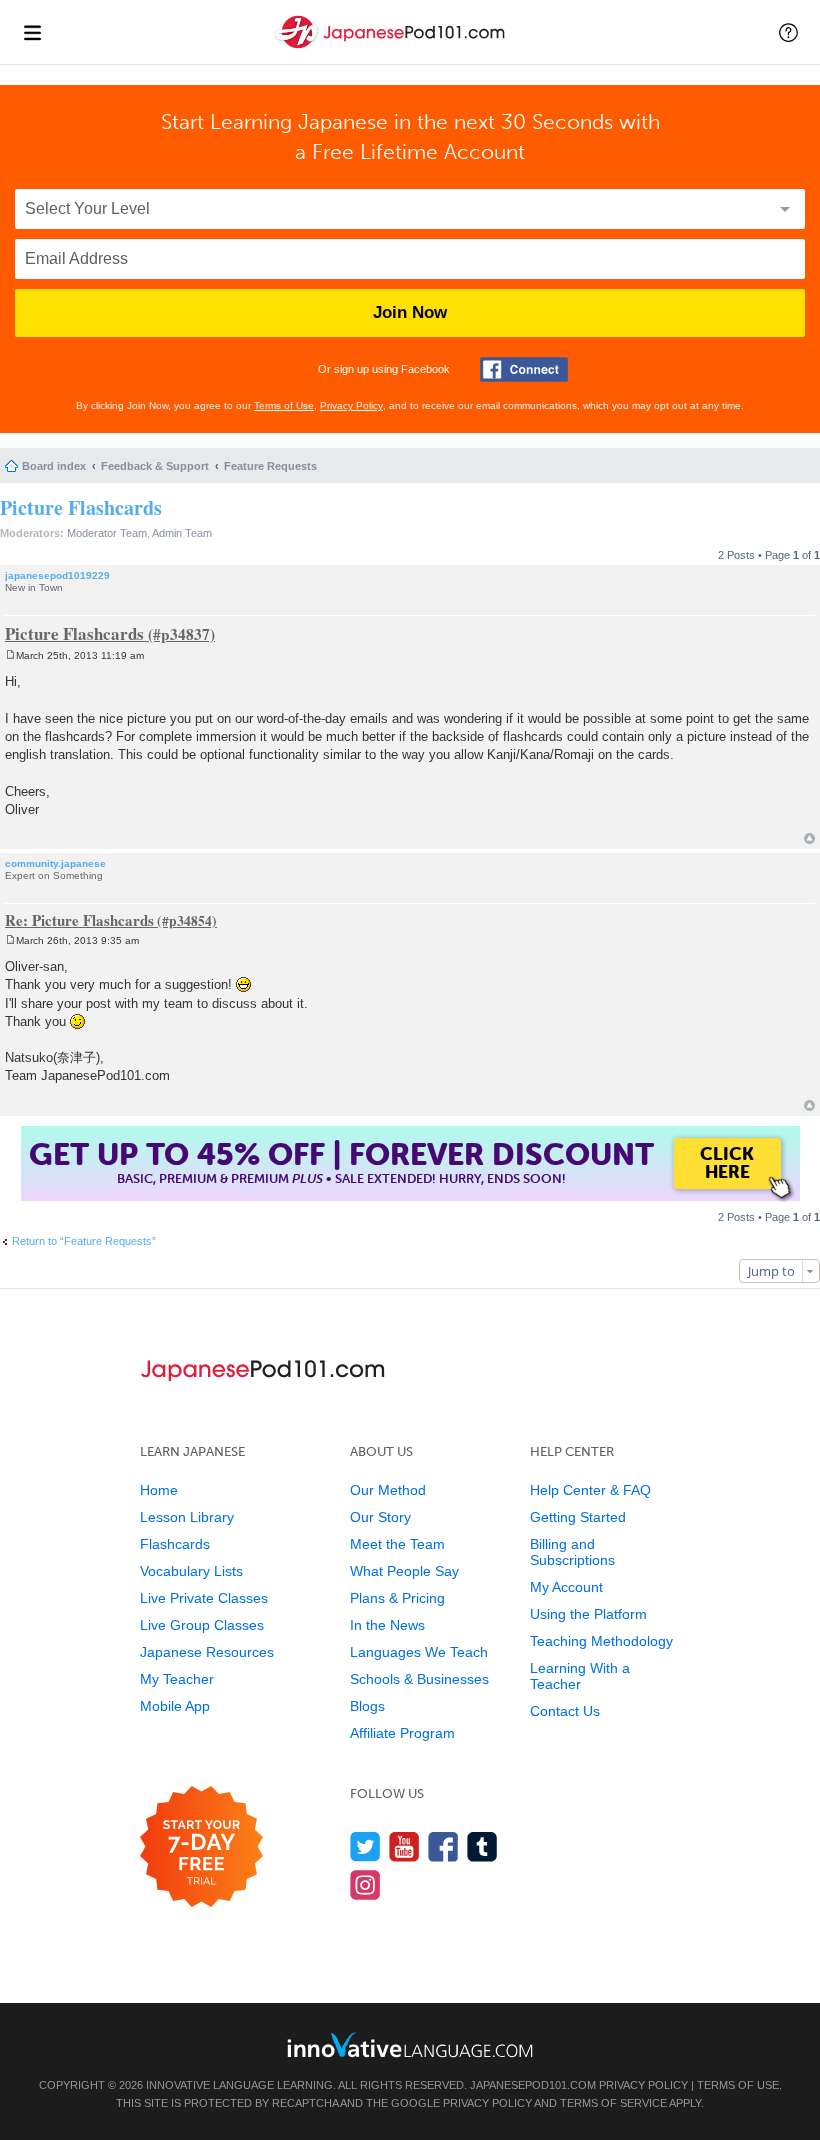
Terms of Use (284, 405)
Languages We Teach (419, 1652)
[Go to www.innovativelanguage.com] (410, 2044)
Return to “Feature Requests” (84, 1241)
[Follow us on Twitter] (365, 1846)
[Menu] (32, 32)
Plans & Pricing (397, 1598)
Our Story (380, 1517)
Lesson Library (187, 1517)
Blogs (367, 1706)
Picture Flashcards (81, 507)
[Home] (392, 48)
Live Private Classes (204, 1598)
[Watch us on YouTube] (404, 1846)
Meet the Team (397, 1544)
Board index (54, 466)
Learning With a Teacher (580, 1676)
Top (809, 838)
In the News (387, 1625)
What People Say (404, 1571)
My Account (566, 1587)
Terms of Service (613, 2103)
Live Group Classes (202, 1625)
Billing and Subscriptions (572, 1552)
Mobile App (175, 1706)
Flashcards (175, 1544)
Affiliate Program (402, 1733)
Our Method (388, 1490)
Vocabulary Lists (191, 1571)
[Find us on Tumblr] (482, 1846)
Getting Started (578, 1517)
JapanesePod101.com (533, 2085)
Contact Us (565, 1711)
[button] (788, 32)
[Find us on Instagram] (365, 1884)
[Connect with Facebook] (524, 369)
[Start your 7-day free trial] (201, 1847)
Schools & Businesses (419, 1679)
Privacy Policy (351, 405)
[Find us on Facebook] (443, 1846)
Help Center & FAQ (590, 1490)
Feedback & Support (155, 466)
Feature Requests (270, 466)
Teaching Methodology (601, 1641)
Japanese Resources (207, 1652)
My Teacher (177, 1679)
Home (159, 1490)
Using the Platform (588, 1614)
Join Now (410, 312)
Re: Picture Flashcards (79, 920)
